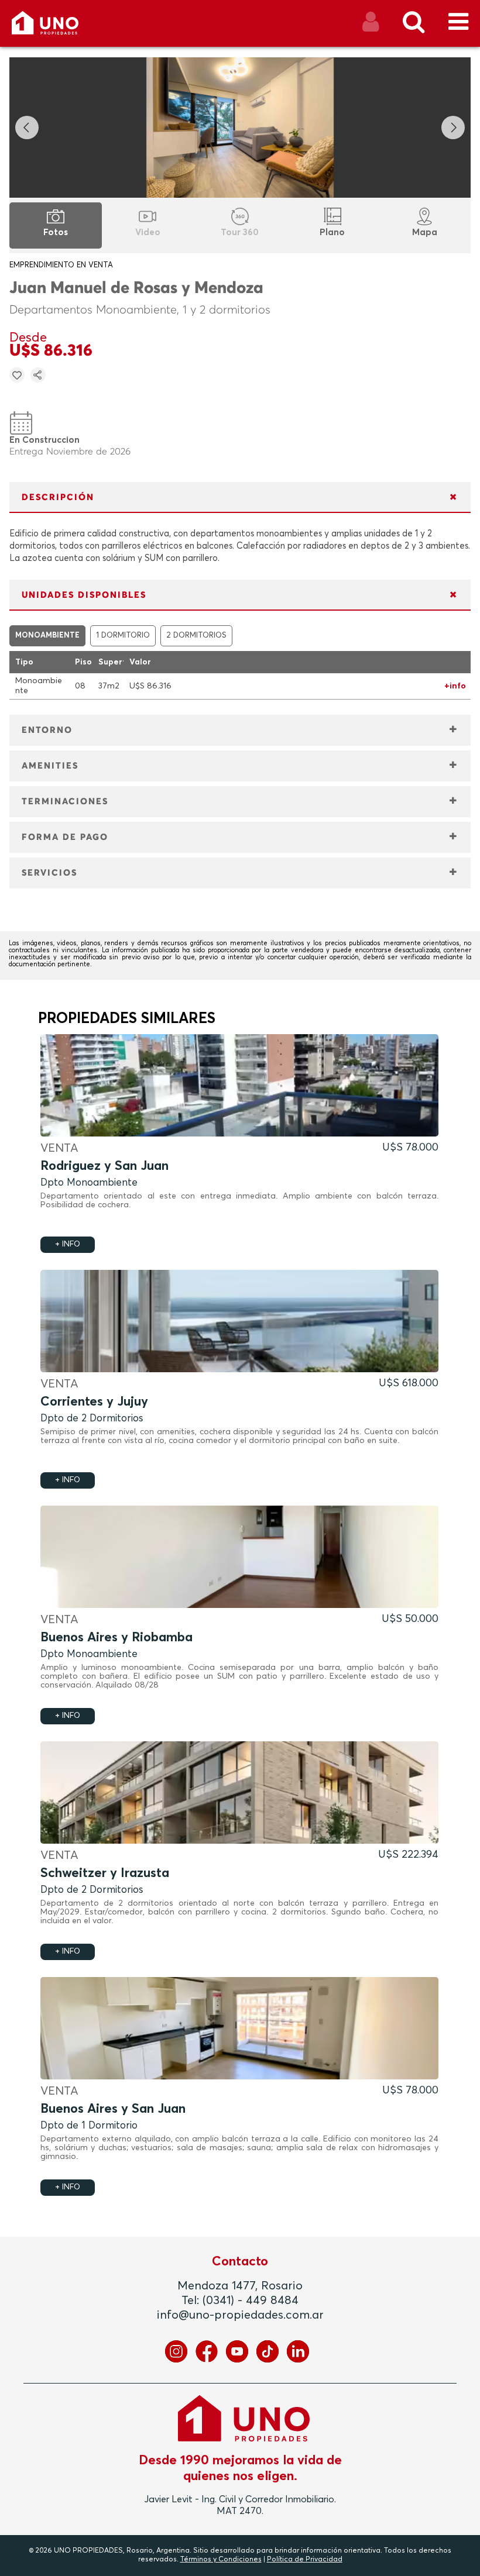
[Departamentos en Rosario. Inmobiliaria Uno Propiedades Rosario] (58, 27)
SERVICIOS (49, 873)
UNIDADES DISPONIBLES (84, 595)
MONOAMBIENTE (47, 636)
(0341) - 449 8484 (251, 2301)
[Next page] (453, 128)
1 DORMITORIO (123, 636)
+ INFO (68, 1244)
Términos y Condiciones (221, 2560)
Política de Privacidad (305, 2560)
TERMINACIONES (65, 802)
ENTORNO (47, 730)
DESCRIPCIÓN (58, 497)
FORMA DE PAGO (65, 837)
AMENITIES (50, 766)
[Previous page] (27, 128)
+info (455, 686)
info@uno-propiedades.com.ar (240, 2315)
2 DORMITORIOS (196, 636)
